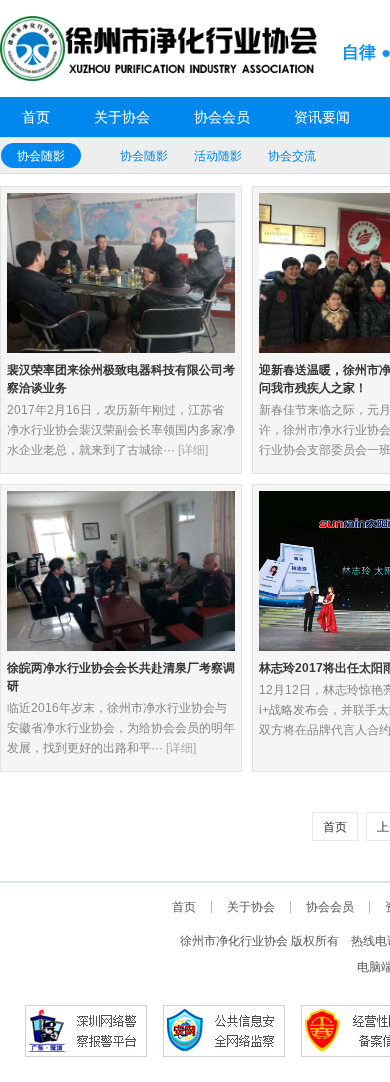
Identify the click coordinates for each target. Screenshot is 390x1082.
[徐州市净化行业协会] (160, 48)
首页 (36, 117)
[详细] (193, 450)
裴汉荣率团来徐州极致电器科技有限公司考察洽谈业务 (121, 379)
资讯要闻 (322, 117)
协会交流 (292, 156)
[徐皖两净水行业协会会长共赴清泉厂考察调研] (121, 570)
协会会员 (222, 117)
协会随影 (41, 156)
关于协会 (122, 117)
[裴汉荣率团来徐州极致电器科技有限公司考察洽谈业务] (121, 272)
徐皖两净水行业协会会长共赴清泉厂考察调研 (121, 677)
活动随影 (218, 156)
